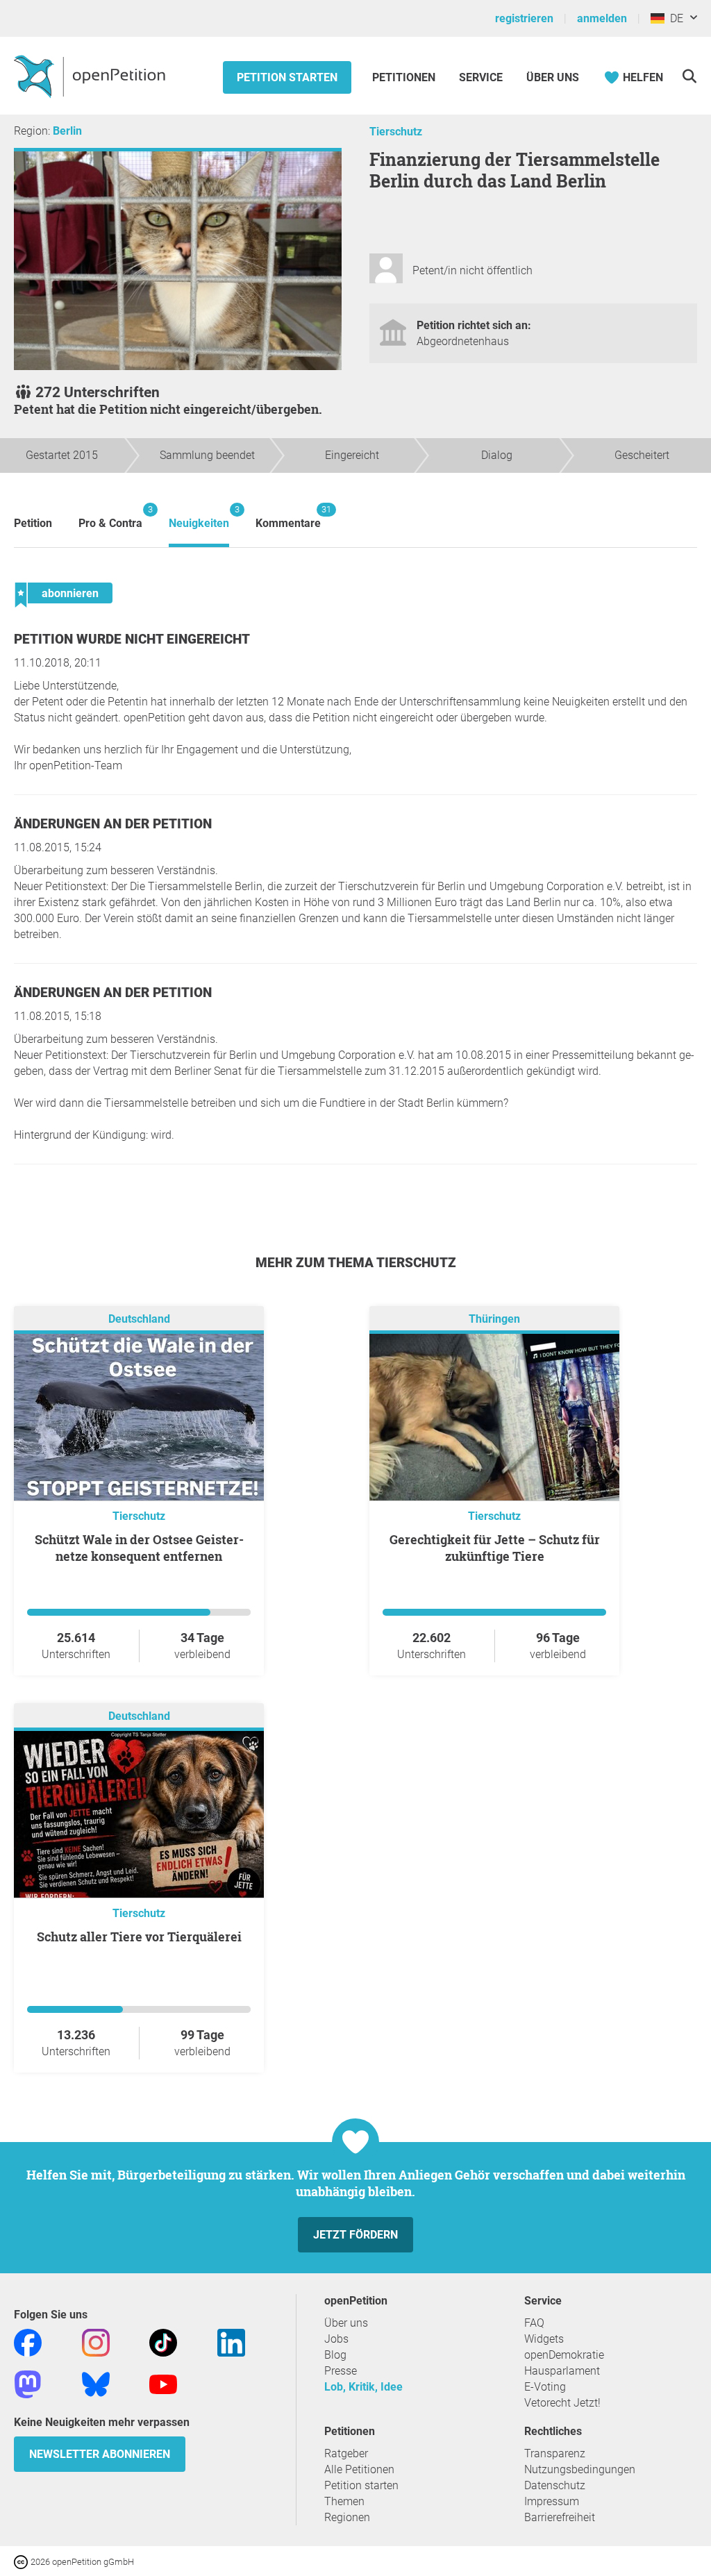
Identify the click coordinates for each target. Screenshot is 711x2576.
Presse (341, 2371)
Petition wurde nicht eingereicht (132, 639)
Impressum (552, 2501)
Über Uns (553, 77)
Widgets (544, 2339)
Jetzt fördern (355, 2235)
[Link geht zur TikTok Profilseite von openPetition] (163, 2342)
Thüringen (494, 1319)
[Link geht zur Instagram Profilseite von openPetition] (96, 2342)
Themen (344, 2501)
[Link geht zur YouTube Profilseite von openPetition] (163, 2383)
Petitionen (405, 77)
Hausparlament (562, 2371)
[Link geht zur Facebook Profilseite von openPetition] (28, 2342)
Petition (33, 523)
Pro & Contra (110, 517)
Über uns (346, 2323)
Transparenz (555, 2453)
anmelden (602, 18)
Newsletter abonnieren (100, 2454)
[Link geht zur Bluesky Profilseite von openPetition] (96, 2383)
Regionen (347, 2517)
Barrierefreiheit (560, 2517)
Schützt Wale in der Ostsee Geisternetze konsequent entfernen (139, 1548)
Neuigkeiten (199, 517)
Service (481, 77)
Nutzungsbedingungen (580, 2469)
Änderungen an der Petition (113, 824)
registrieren (524, 18)
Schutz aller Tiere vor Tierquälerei (139, 1937)
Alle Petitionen (359, 2469)
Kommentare (288, 517)
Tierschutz (396, 132)
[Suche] (689, 76)
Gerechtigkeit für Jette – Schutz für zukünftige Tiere (495, 1548)
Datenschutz (555, 2485)
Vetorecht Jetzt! (562, 2403)
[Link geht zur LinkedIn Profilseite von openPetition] (231, 2342)
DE (674, 18)
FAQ (534, 2323)
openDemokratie (564, 2355)
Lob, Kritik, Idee (363, 2387)
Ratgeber (346, 2453)
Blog (335, 2355)
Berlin (67, 131)
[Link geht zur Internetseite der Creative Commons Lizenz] (22, 2561)
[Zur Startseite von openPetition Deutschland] (91, 76)
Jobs (336, 2339)
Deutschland (139, 1319)
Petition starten (287, 77)
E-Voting (545, 2387)
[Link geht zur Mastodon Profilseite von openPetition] (28, 2383)
